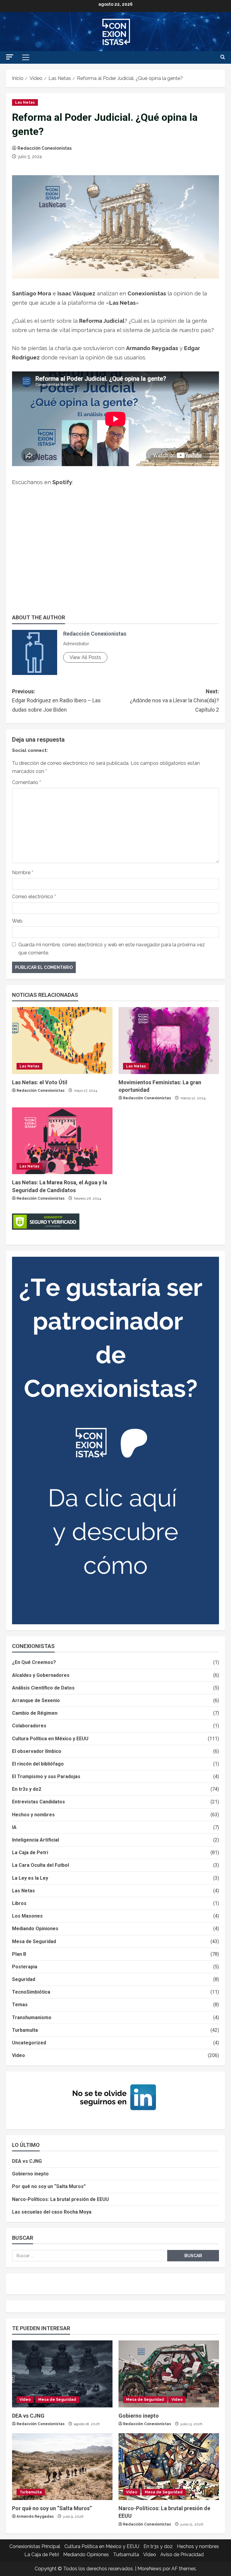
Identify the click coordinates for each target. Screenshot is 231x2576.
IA (14, 1827)
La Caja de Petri (30, 1853)
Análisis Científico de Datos (43, 1688)
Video (18, 2055)
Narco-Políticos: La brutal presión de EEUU (60, 2199)
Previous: (56, 700)
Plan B (19, 1954)
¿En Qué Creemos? (34, 1662)
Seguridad (24, 1979)
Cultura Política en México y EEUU (50, 1739)
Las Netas (25, 102)
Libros (19, 1903)
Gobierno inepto (30, 2174)
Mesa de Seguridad (34, 1941)
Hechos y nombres (33, 1815)
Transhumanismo (32, 2017)
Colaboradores (29, 1726)
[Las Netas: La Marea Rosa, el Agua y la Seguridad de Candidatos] (62, 1141)
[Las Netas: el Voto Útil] (62, 1041)
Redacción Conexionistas (45, 148)
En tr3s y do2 (27, 1789)
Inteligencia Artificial (35, 1840)
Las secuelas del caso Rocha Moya (52, 2212)
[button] (10, 57)
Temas (20, 2005)
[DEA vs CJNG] (62, 2374)
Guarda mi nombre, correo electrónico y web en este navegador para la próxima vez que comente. (112, 949)
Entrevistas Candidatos (38, 1802)
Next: (174, 700)
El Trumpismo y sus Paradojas (46, 1776)
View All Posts (85, 657)
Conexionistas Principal (35, 2546)
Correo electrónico (34, 897)
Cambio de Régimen (35, 1713)
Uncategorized (29, 2043)
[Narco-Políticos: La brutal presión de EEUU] (169, 2467)
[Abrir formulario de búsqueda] (223, 57)
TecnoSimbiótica (31, 1992)
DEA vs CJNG (27, 2161)
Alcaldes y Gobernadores (41, 1675)
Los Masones (27, 1916)
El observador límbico (37, 1751)
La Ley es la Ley (30, 1878)
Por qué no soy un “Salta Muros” (49, 2186)
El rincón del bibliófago (38, 1764)
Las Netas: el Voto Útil (40, 1082)
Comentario (26, 782)
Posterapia (25, 1967)
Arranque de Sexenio (36, 1700)
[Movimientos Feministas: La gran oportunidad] (169, 1041)
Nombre (23, 873)
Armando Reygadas (35, 2516)
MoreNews (149, 2569)
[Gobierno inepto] (169, 2374)
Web (17, 921)
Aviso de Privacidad (182, 2555)
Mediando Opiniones (35, 1929)
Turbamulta (25, 2030)
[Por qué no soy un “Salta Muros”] (62, 2467)
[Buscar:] (90, 2256)
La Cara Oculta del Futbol (40, 1865)
